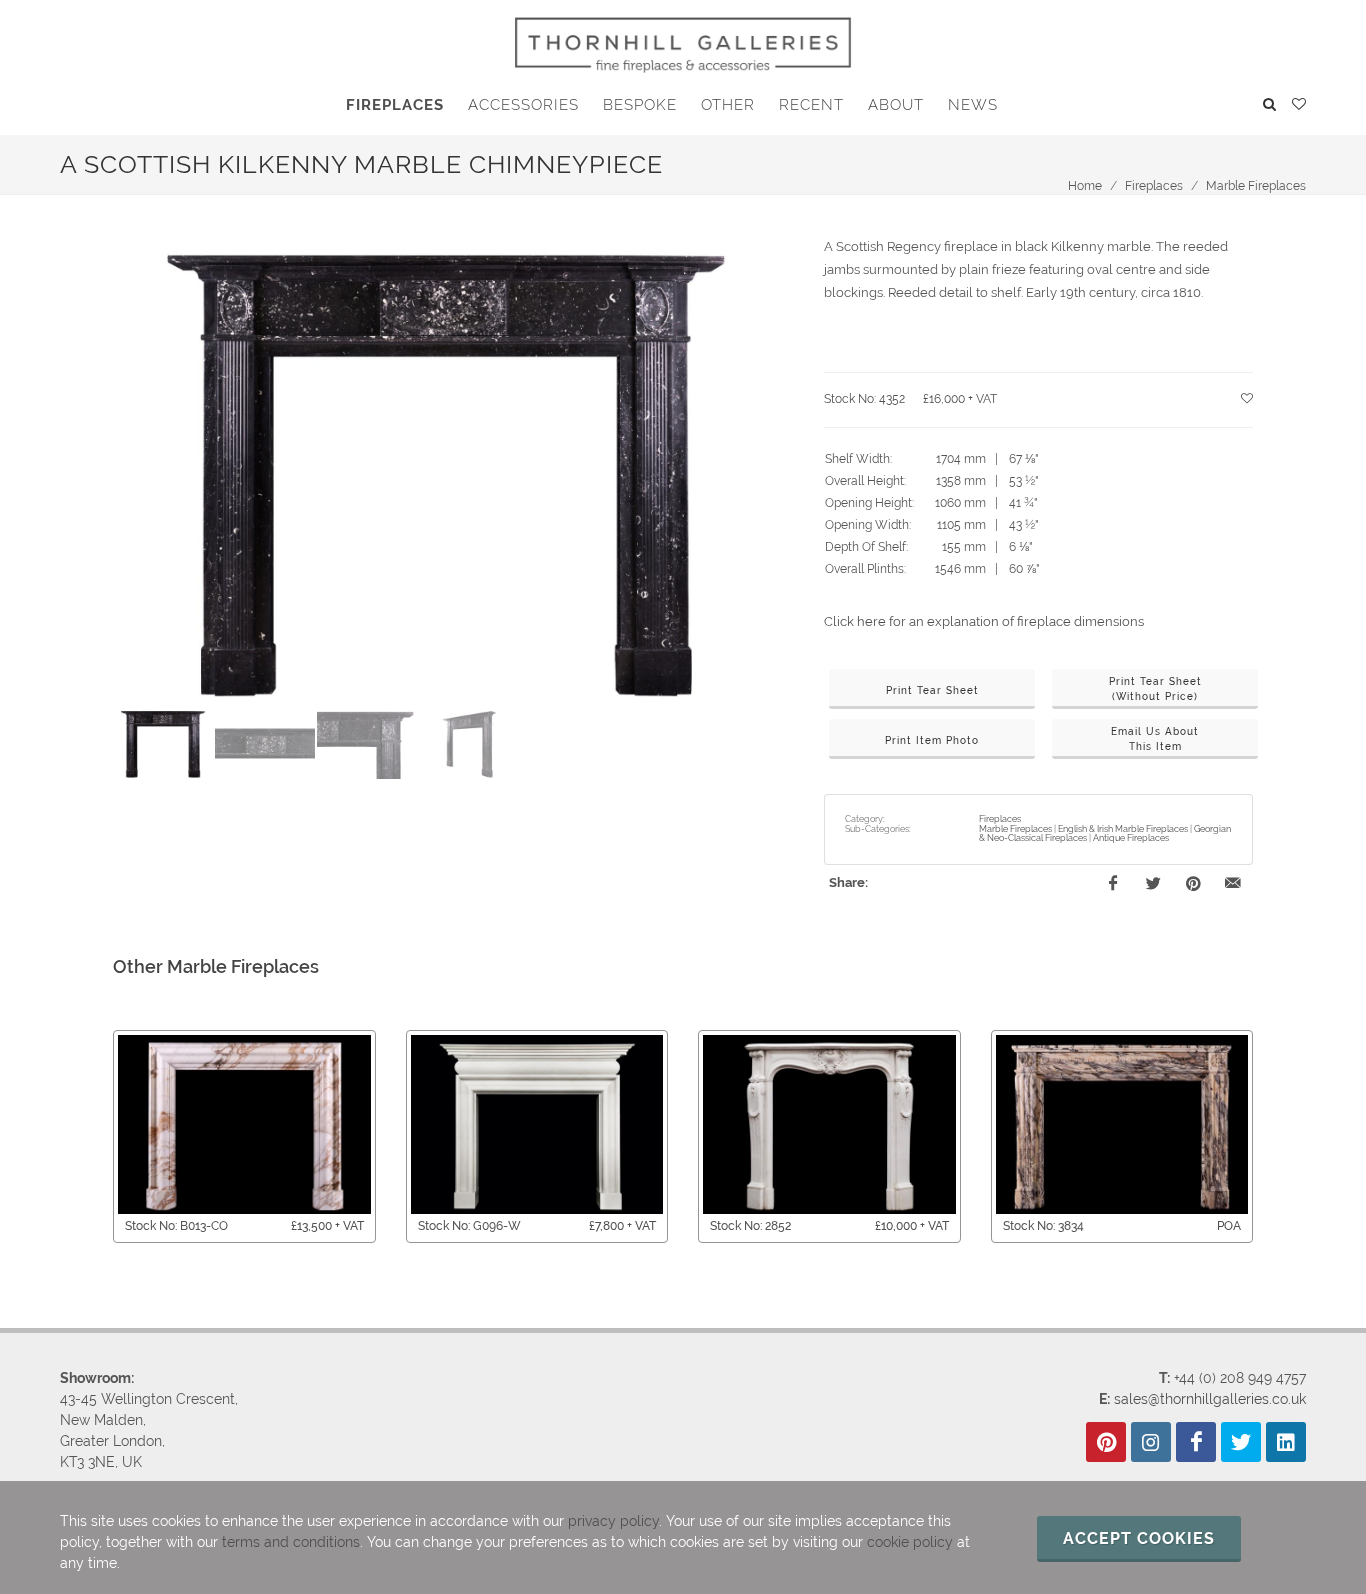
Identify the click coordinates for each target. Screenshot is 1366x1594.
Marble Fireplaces (1256, 186)
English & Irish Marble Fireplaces (1123, 829)
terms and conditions (291, 1542)
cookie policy (910, 1542)
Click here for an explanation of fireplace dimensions (984, 621)
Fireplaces (1154, 186)
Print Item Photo (932, 740)
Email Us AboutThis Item (1155, 739)
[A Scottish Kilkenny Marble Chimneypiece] (446, 470)
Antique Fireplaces (1131, 838)
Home (1085, 186)
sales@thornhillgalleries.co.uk (1210, 1399)
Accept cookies (1139, 1538)
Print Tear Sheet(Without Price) (1155, 689)
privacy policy (613, 1521)
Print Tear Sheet (932, 690)
